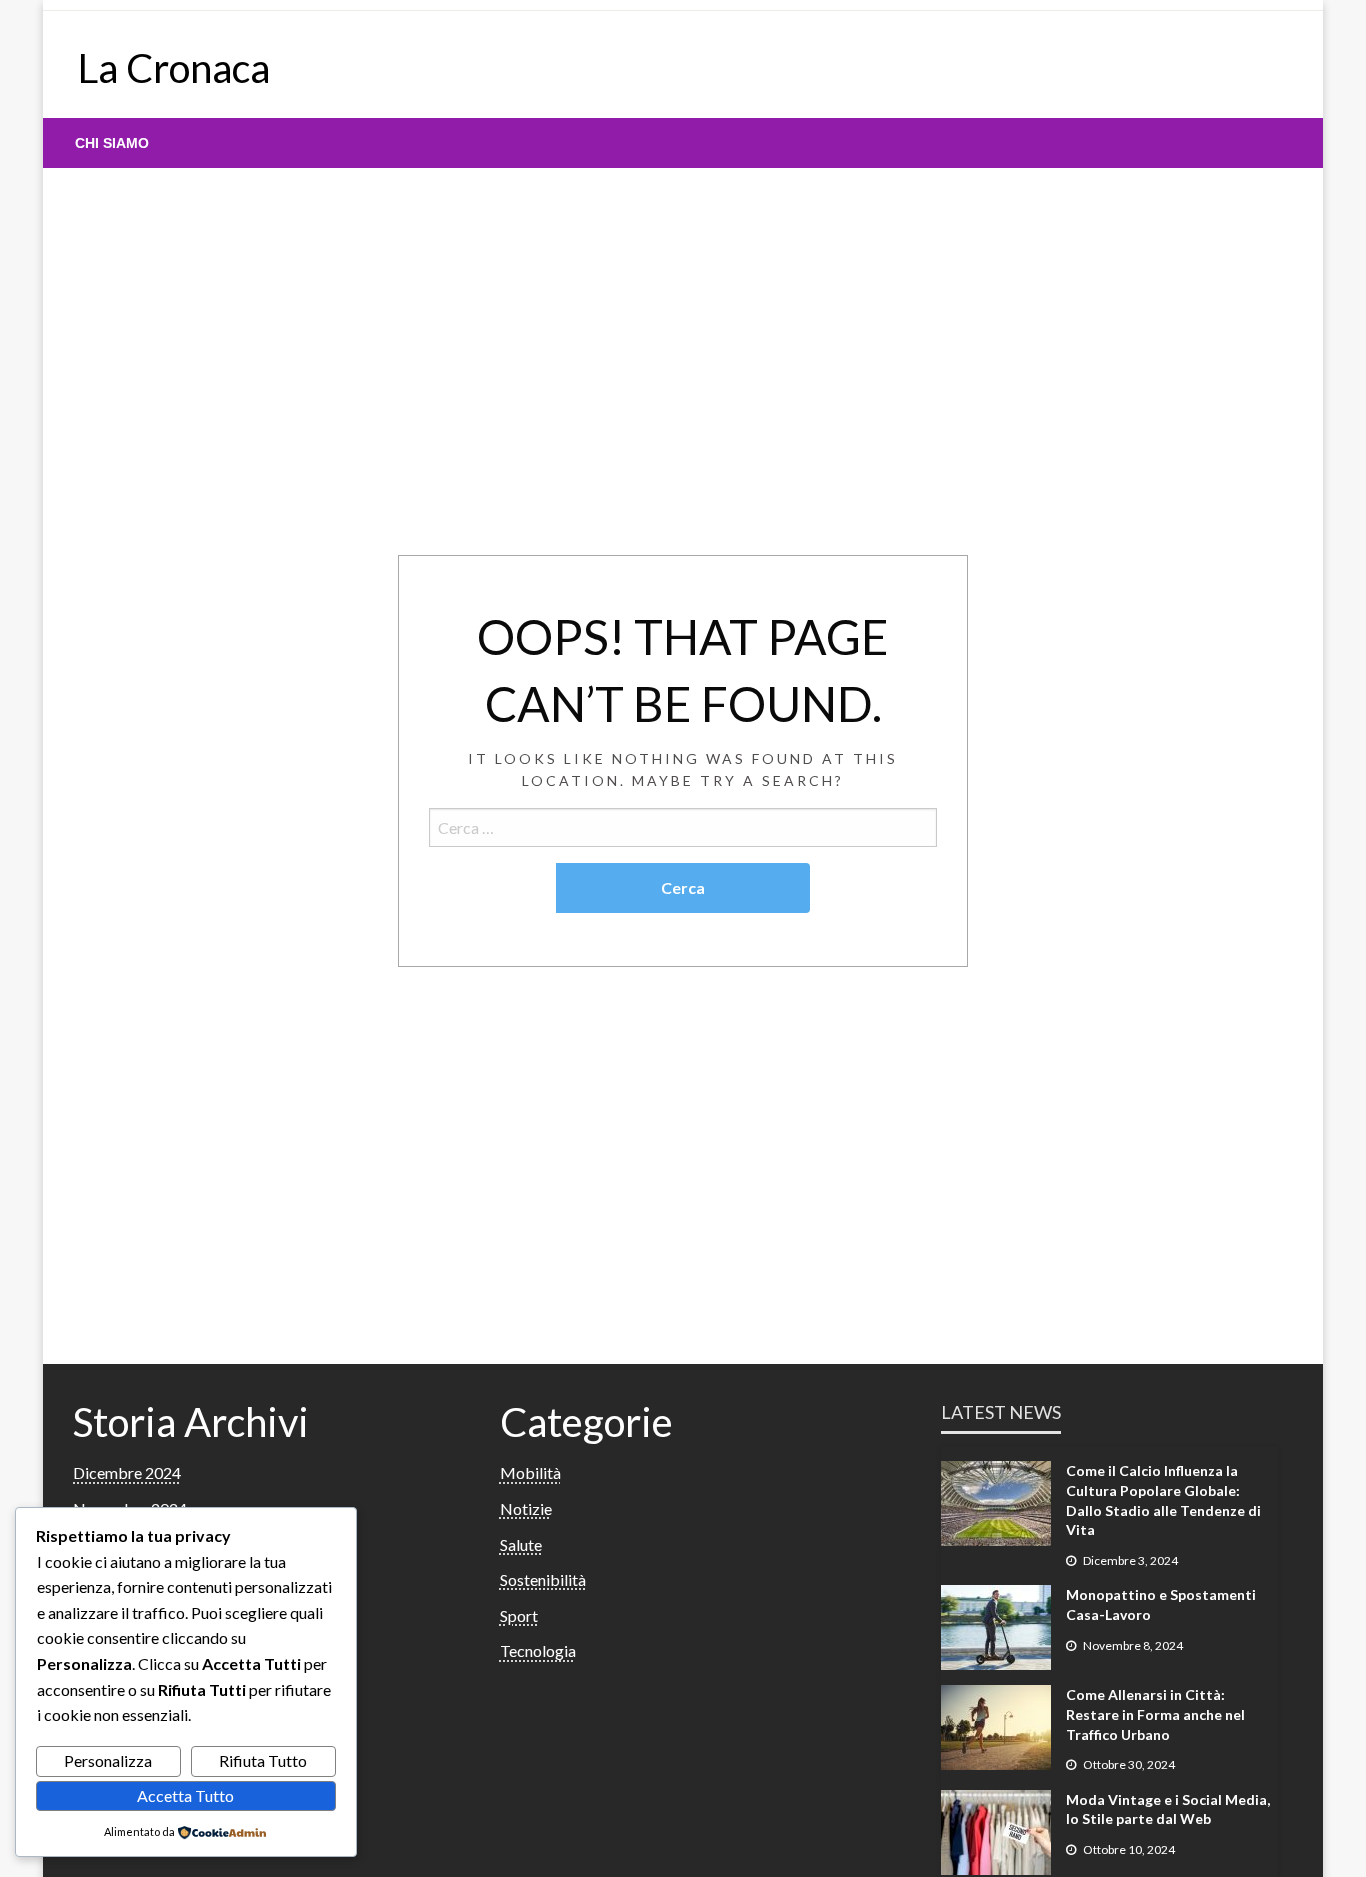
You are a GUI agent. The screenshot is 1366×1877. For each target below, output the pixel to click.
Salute (521, 1544)
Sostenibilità (543, 1579)
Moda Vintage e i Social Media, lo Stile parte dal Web (1168, 1809)
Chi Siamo (112, 143)
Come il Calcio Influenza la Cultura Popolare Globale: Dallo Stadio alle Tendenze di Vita (1163, 1500)
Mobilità (530, 1472)
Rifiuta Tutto (263, 1760)
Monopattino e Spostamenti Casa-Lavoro (1161, 1604)
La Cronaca (174, 68)
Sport (519, 1615)
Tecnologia (538, 1650)
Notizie (526, 1508)
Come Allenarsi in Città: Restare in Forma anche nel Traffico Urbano (1155, 1714)
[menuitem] (112, 143)
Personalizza (108, 1760)
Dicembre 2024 (127, 1472)
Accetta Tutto (185, 1795)
